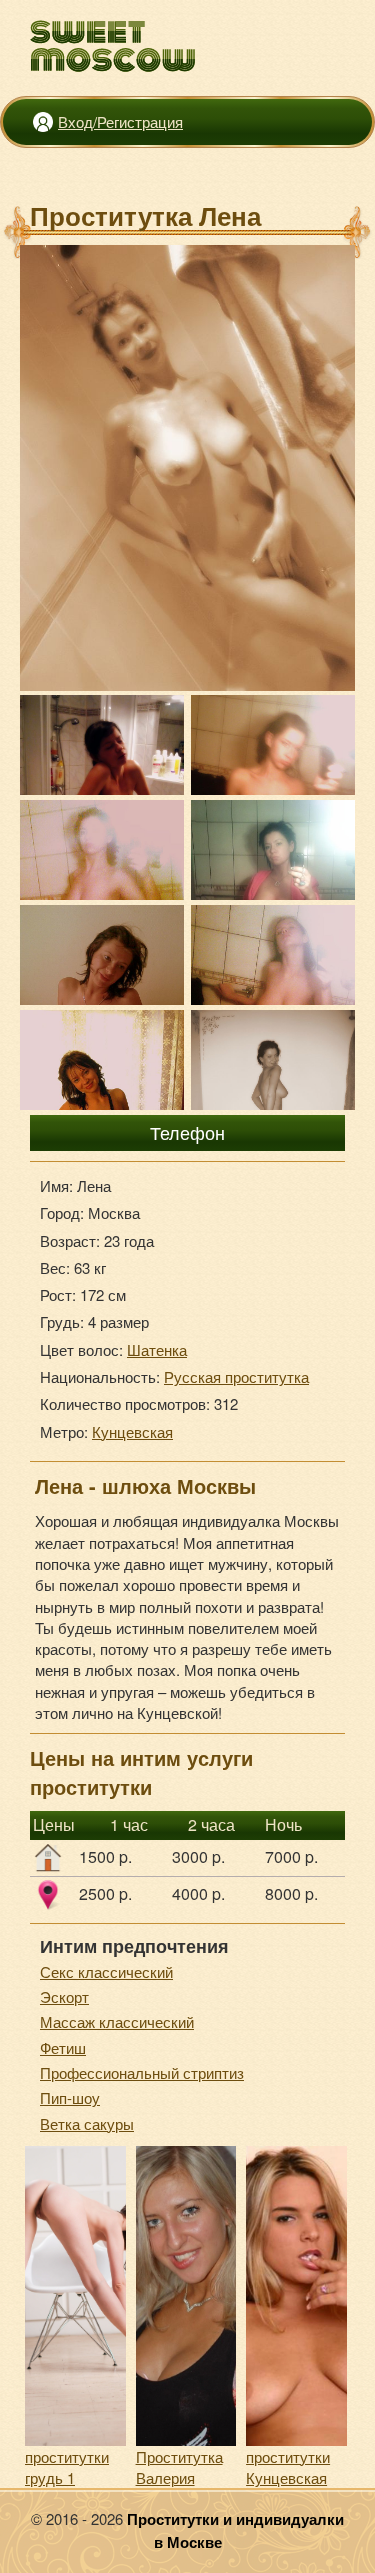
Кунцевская (132, 1431)
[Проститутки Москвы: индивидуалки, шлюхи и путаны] (113, 46)
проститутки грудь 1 (67, 2467)
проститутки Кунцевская (288, 2467)
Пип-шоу (70, 2097)
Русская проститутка (236, 1376)
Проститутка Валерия (179, 2467)
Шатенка (157, 1349)
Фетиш (63, 2047)
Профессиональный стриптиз (142, 2072)
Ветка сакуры (87, 2123)
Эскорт (64, 1996)
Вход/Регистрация (120, 121)
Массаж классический (117, 2021)
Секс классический (106, 1971)
